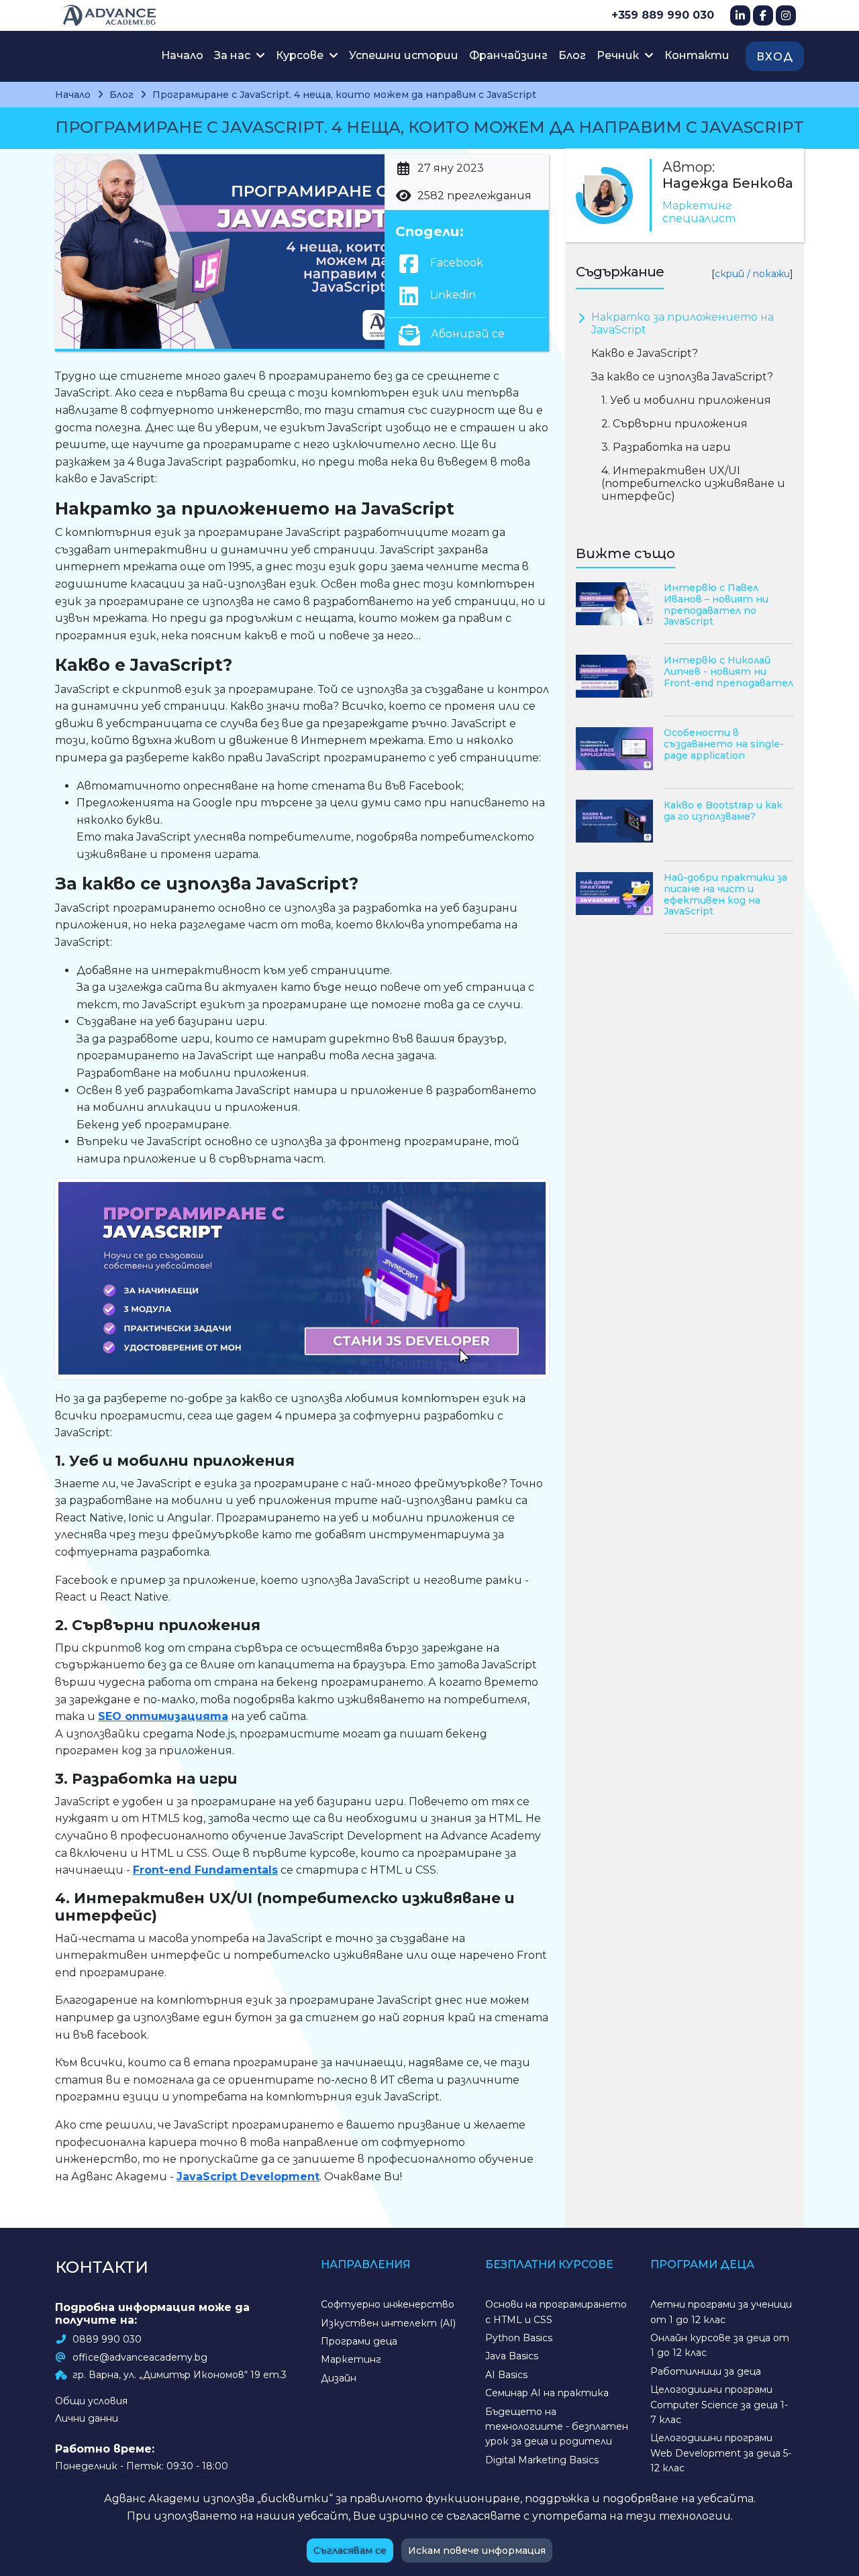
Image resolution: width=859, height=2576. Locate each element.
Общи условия (91, 2401)
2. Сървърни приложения (676, 424)
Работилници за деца (706, 2371)
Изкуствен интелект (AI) (388, 2323)
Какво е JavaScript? (645, 353)
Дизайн (339, 2378)
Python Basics (519, 2338)
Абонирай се (466, 334)
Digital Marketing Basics (542, 2460)
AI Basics (506, 2375)
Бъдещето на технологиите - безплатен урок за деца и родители (557, 2427)
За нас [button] (234, 55)
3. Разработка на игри (667, 447)
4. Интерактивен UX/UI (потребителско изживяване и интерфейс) (693, 483)
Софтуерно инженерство (388, 2304)
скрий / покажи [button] (752, 274)
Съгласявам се (350, 2551)
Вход (775, 57)
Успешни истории (404, 55)
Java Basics (512, 2356)
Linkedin (452, 295)
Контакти (697, 55)
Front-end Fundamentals (205, 1870)
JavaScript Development (248, 2177)
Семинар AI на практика (547, 2393)
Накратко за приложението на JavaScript (683, 323)
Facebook (455, 263)
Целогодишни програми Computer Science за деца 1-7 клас (719, 2405)
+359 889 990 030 (663, 15)
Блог (572, 55)
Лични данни (87, 2418)
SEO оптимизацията (163, 1716)
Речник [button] (619, 55)
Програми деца (359, 2341)
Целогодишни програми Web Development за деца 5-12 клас (721, 2453)
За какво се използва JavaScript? (682, 377)
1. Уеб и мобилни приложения (686, 400)
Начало (182, 55)
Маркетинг (351, 2359)
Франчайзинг (508, 55)
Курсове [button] (301, 55)
